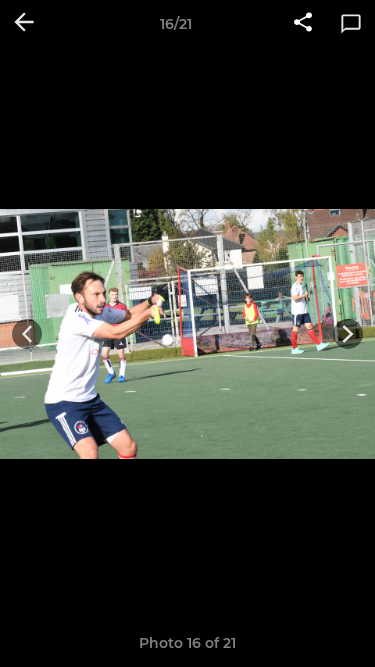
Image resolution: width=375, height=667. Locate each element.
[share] (303, 24)
